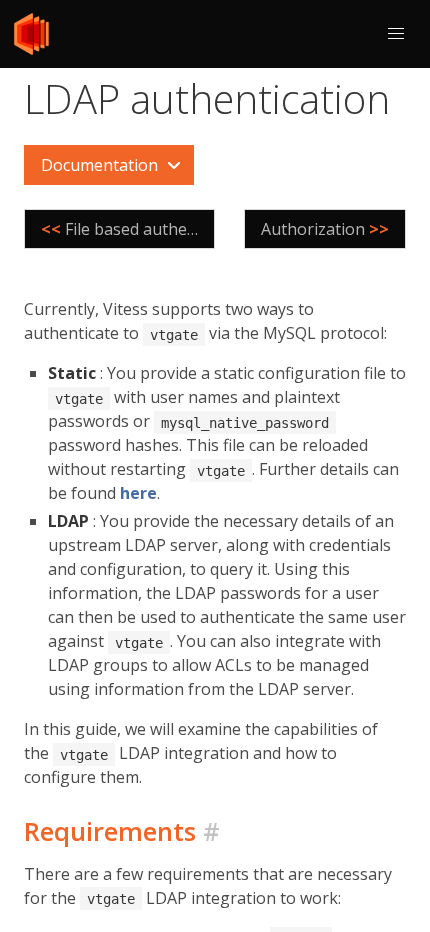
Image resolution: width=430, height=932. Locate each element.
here (138, 493)
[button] (396, 34)
